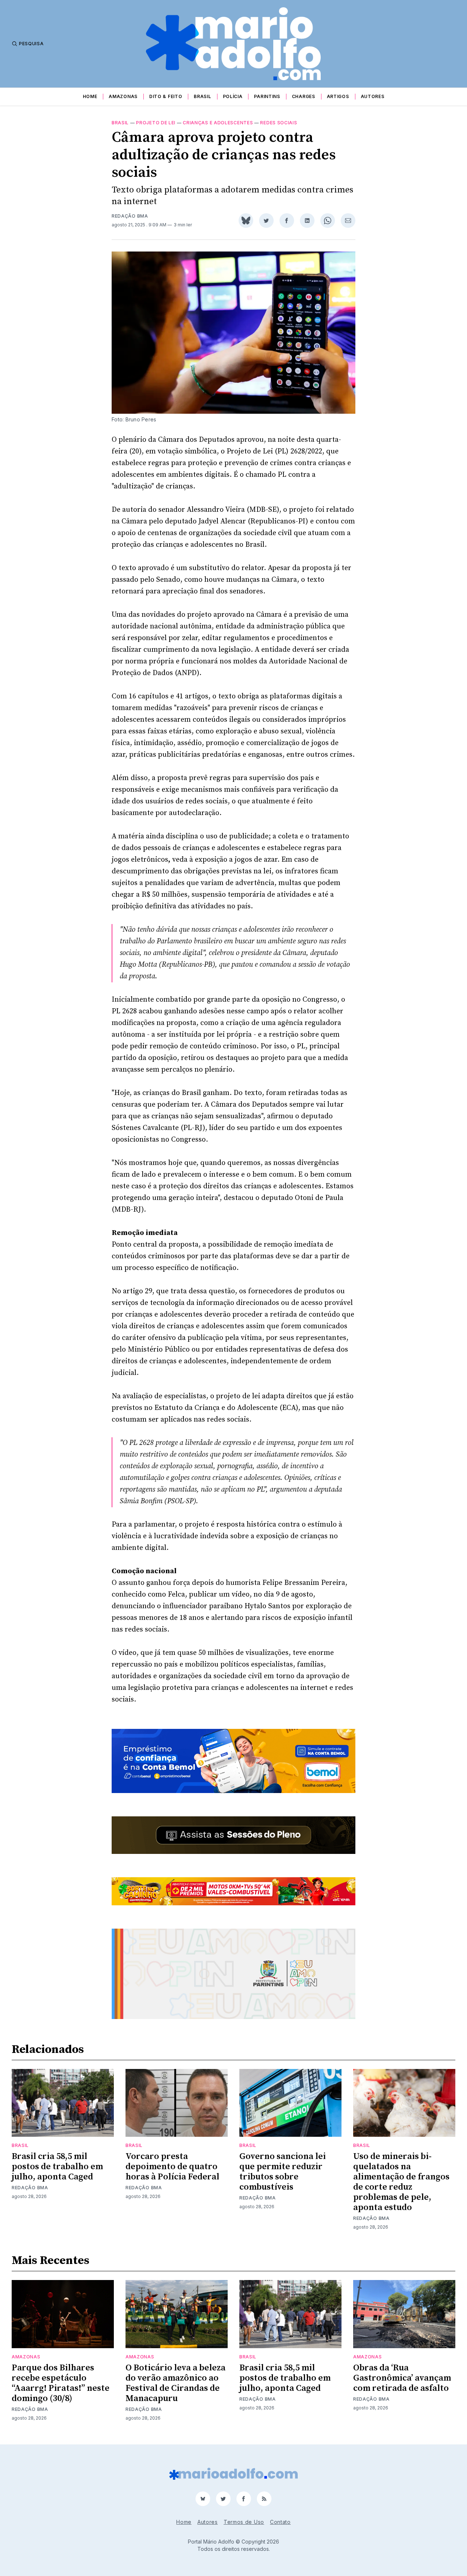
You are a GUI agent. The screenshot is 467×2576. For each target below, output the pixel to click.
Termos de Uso (244, 2522)
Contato (280, 2522)
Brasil (202, 96)
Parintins (267, 96)
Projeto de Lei (156, 123)
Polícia (233, 96)
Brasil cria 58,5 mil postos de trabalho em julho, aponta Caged (57, 2167)
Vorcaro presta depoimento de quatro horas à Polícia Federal (172, 2167)
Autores (373, 96)
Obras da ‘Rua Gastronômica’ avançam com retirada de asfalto (402, 2378)
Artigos (338, 96)
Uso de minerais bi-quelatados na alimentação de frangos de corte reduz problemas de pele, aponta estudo (401, 2182)
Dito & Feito (166, 96)
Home (90, 96)
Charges (304, 96)
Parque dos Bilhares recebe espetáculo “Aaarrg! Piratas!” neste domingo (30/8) (61, 2383)
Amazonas (123, 96)
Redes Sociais (279, 123)
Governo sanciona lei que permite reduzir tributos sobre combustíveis (283, 2172)
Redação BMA (130, 216)
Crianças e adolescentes (218, 123)
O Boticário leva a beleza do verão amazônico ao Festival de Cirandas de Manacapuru (175, 2383)
